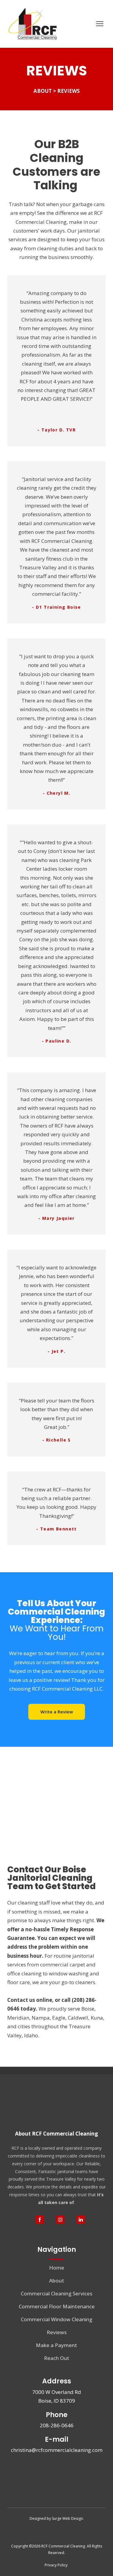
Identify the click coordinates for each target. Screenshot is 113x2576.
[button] (57, 1712)
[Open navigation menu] (100, 24)
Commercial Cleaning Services (56, 2293)
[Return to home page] (33, 24)
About (57, 2281)
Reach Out (57, 2358)
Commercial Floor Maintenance (57, 2306)
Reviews (57, 2332)
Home (57, 2268)
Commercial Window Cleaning (56, 2319)
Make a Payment (56, 2345)
